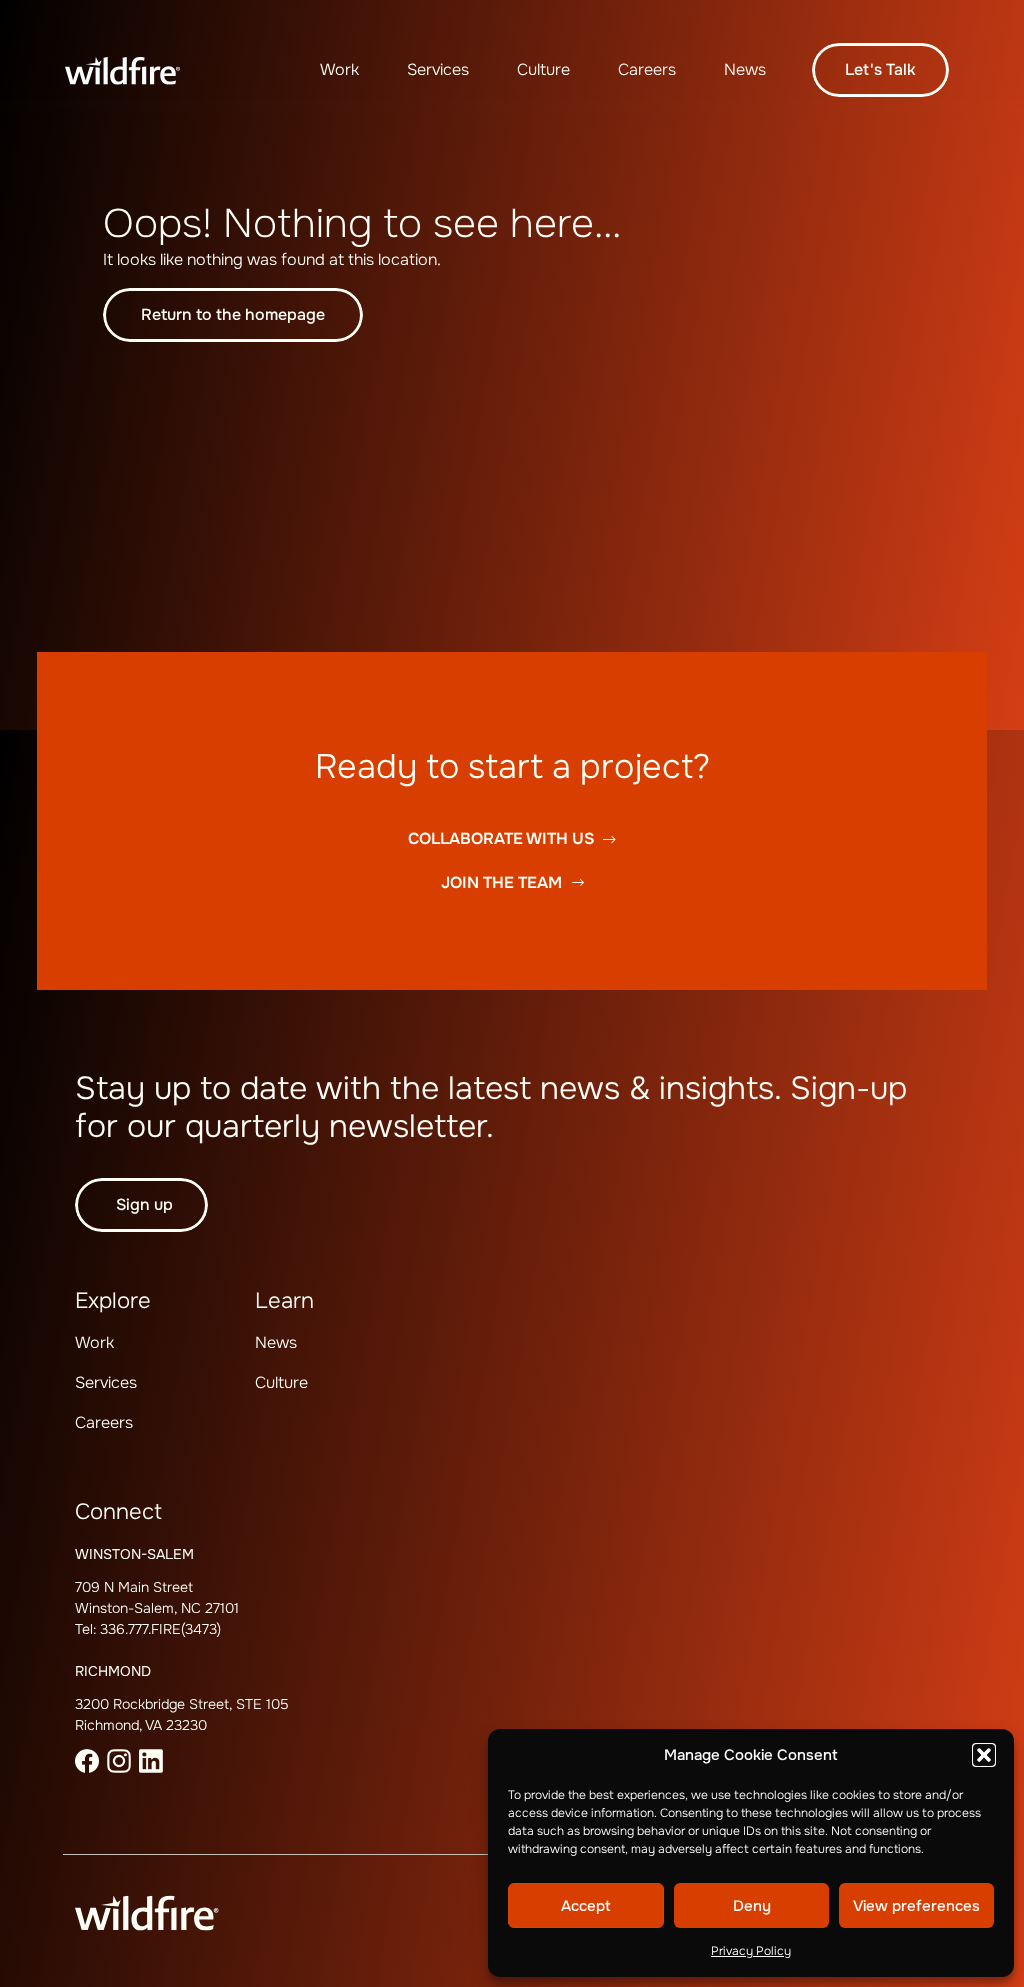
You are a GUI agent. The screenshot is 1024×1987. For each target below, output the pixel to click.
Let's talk (880, 69)
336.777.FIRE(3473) (160, 1629)
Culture (543, 69)
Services (438, 69)
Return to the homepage (233, 314)
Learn (284, 1301)
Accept (586, 1906)
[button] (984, 1755)
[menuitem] (339, 70)
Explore (113, 1301)
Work (339, 69)
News (745, 69)
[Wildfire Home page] (137, 70)
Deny (752, 1906)
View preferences (916, 1906)
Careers (647, 69)
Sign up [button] (144, 1204)
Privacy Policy (751, 1951)
